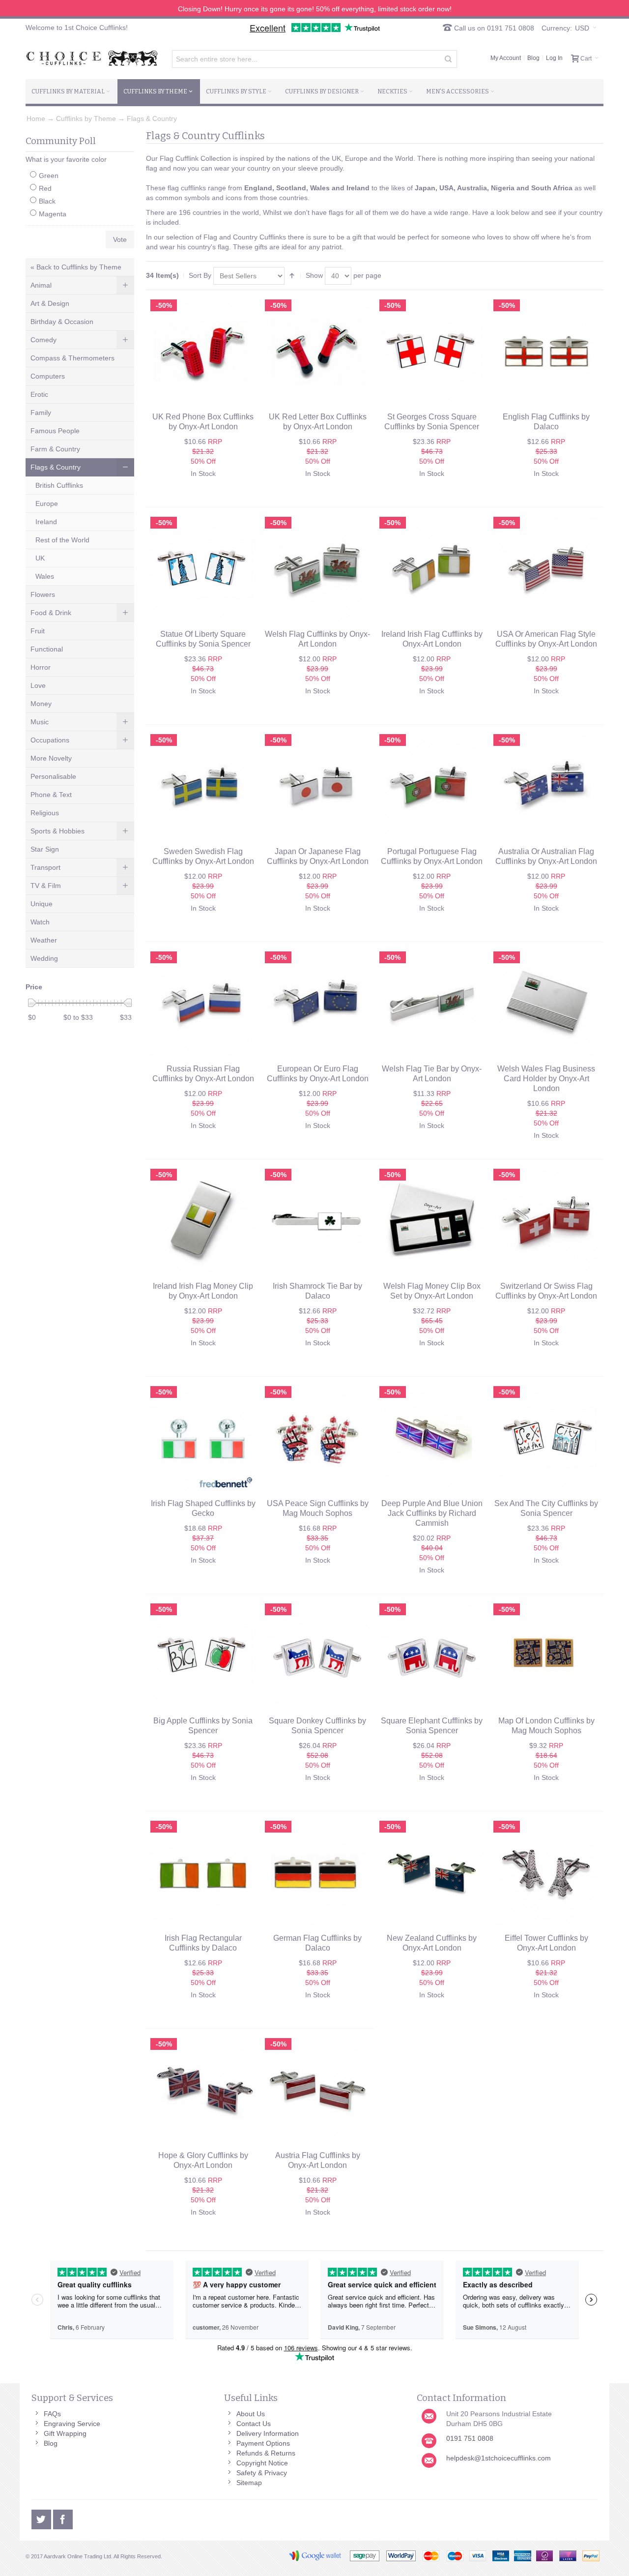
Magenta (53, 214)
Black (47, 201)
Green (49, 176)
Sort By (200, 275)
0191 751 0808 (470, 2438)
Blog (533, 58)
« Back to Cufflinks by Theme (76, 267)
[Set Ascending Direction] (292, 276)
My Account (506, 58)
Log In (554, 58)
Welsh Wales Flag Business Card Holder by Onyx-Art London (546, 1079)
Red (45, 188)
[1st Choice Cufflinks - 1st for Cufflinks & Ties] (92, 58)
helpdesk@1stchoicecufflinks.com (499, 2458)
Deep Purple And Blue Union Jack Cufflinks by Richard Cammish (432, 1513)
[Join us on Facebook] (63, 2518)
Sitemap (249, 2483)
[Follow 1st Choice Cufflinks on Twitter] (42, 2518)
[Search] (448, 59)
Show (314, 275)
